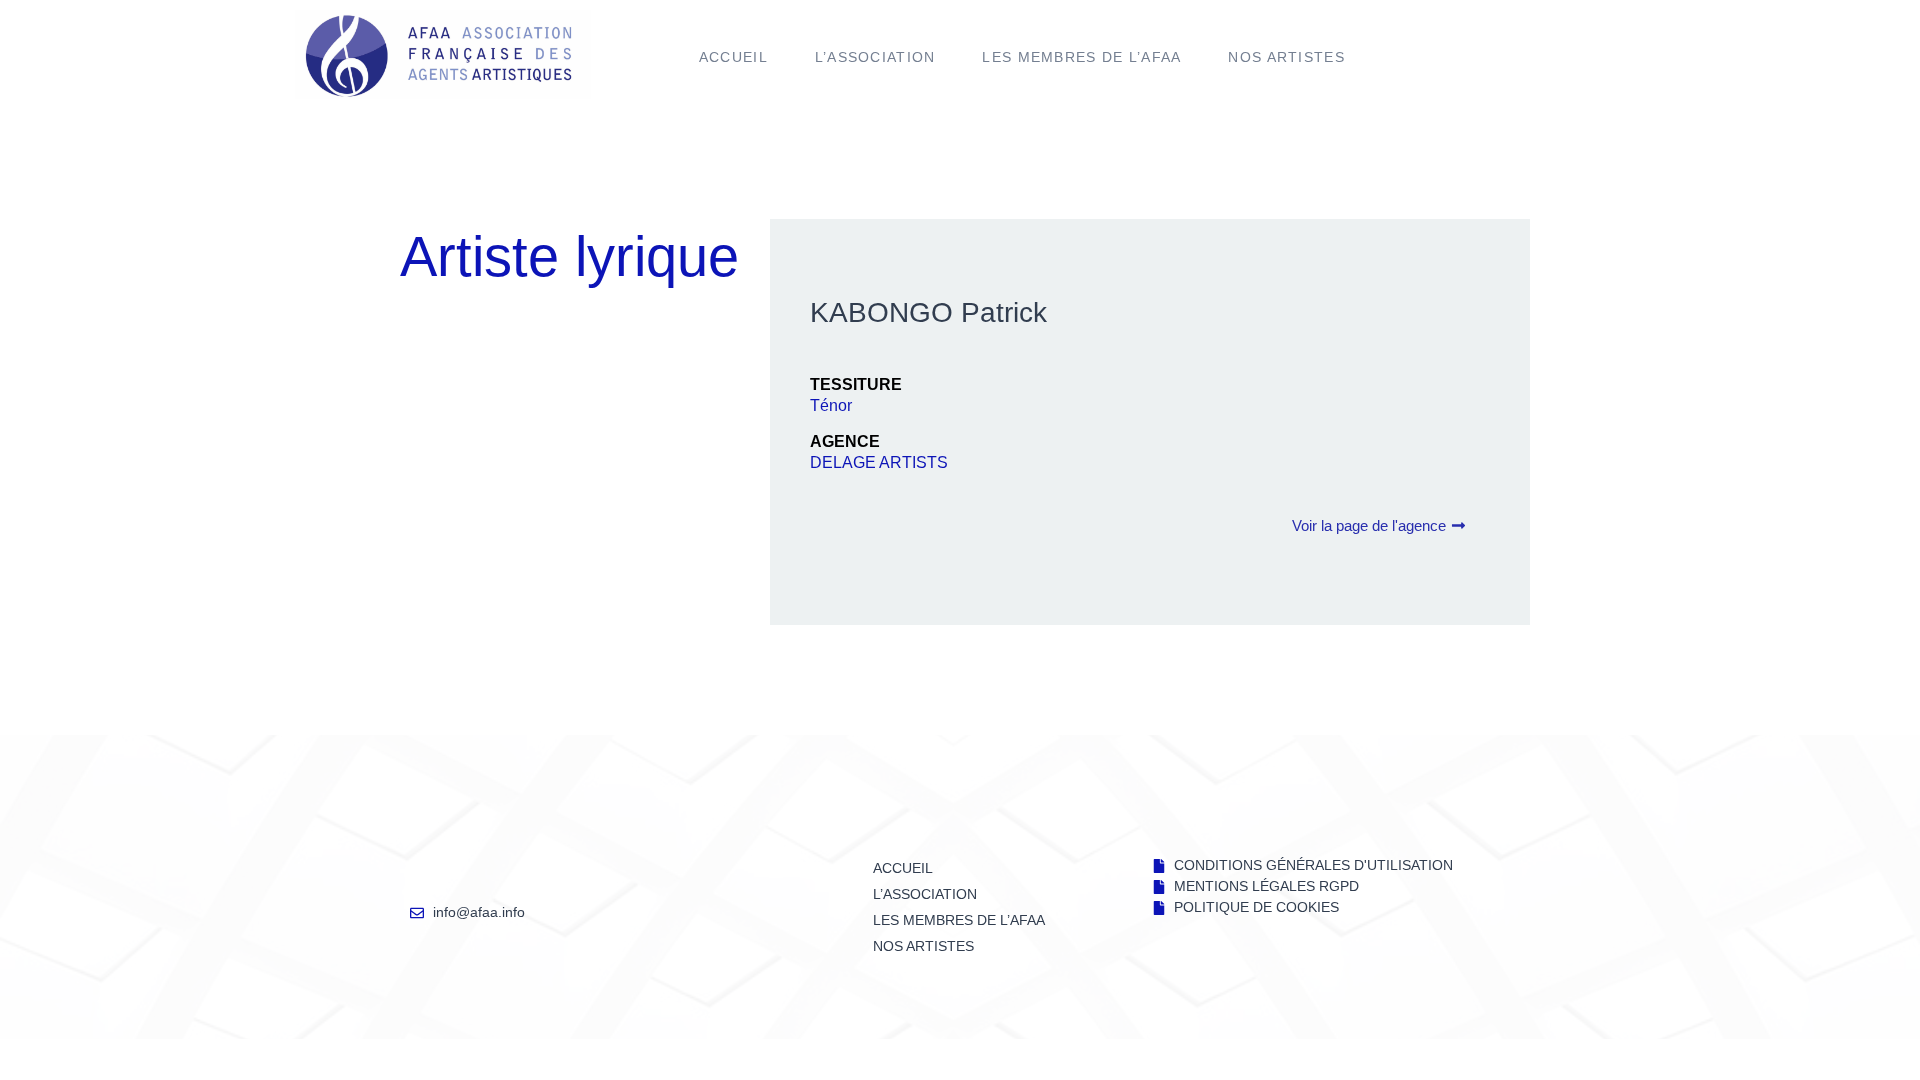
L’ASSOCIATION (875, 57)
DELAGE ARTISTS (879, 462)
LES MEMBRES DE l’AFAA (1081, 57)
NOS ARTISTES (1286, 57)
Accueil (733, 57)
